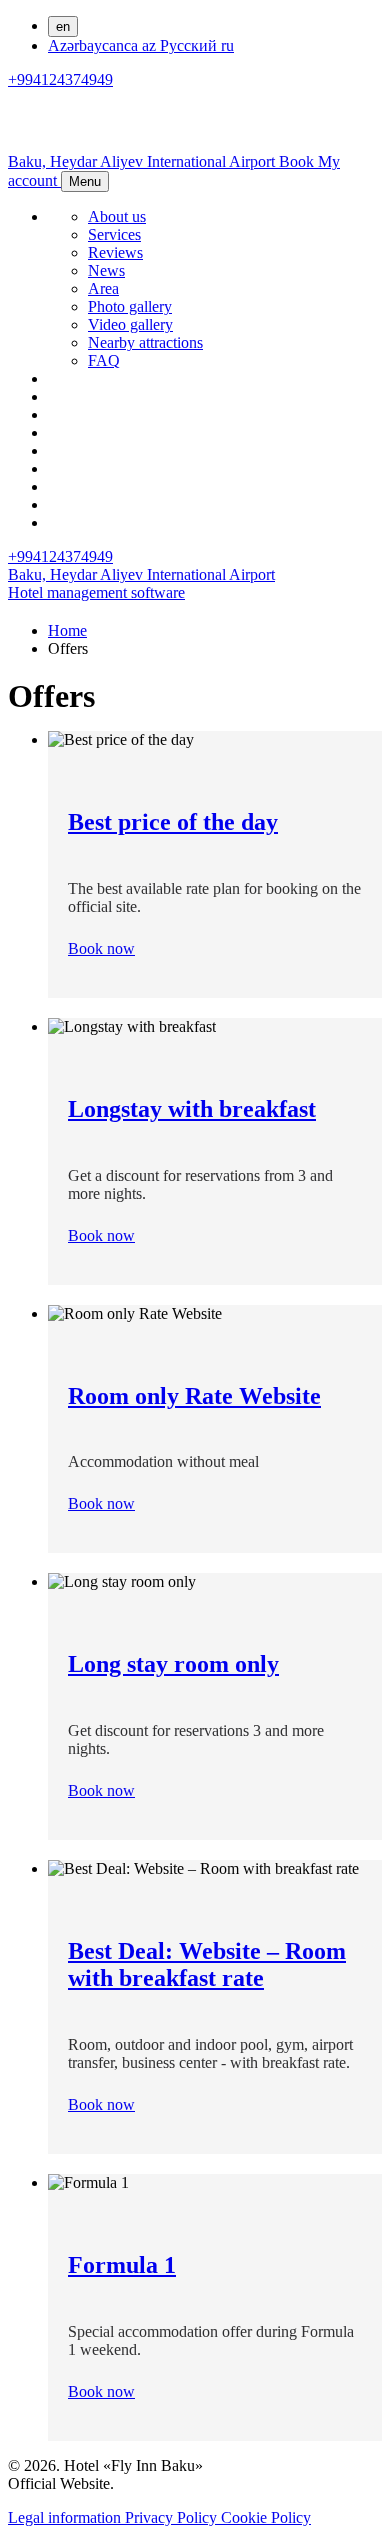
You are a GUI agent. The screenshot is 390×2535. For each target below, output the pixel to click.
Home (67, 630)
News (106, 270)
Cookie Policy (266, 2517)
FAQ (104, 360)
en (63, 26)
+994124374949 (60, 79)
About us (117, 216)
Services (114, 234)
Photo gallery (130, 306)
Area (103, 288)
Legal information (66, 2517)
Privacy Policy (173, 2517)
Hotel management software (96, 592)
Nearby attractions (145, 342)
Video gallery (130, 324)
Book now (101, 948)
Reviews (115, 252)
